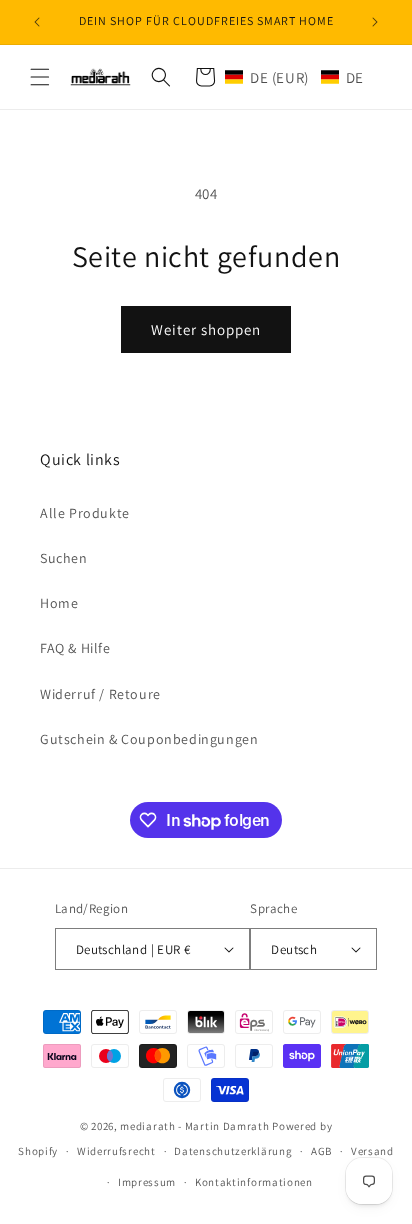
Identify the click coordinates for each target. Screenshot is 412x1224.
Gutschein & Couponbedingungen (149, 739)
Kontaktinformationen (254, 1182)
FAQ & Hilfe (75, 648)
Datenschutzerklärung (233, 1151)
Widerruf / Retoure (100, 694)
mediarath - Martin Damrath (194, 1126)
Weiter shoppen (206, 329)
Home (59, 603)
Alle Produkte (85, 513)
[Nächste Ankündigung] (375, 22)
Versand (372, 1151)
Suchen (64, 558)
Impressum (147, 1182)
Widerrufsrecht (116, 1151)
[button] (40, 77)
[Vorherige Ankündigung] (37, 22)
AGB (321, 1151)
